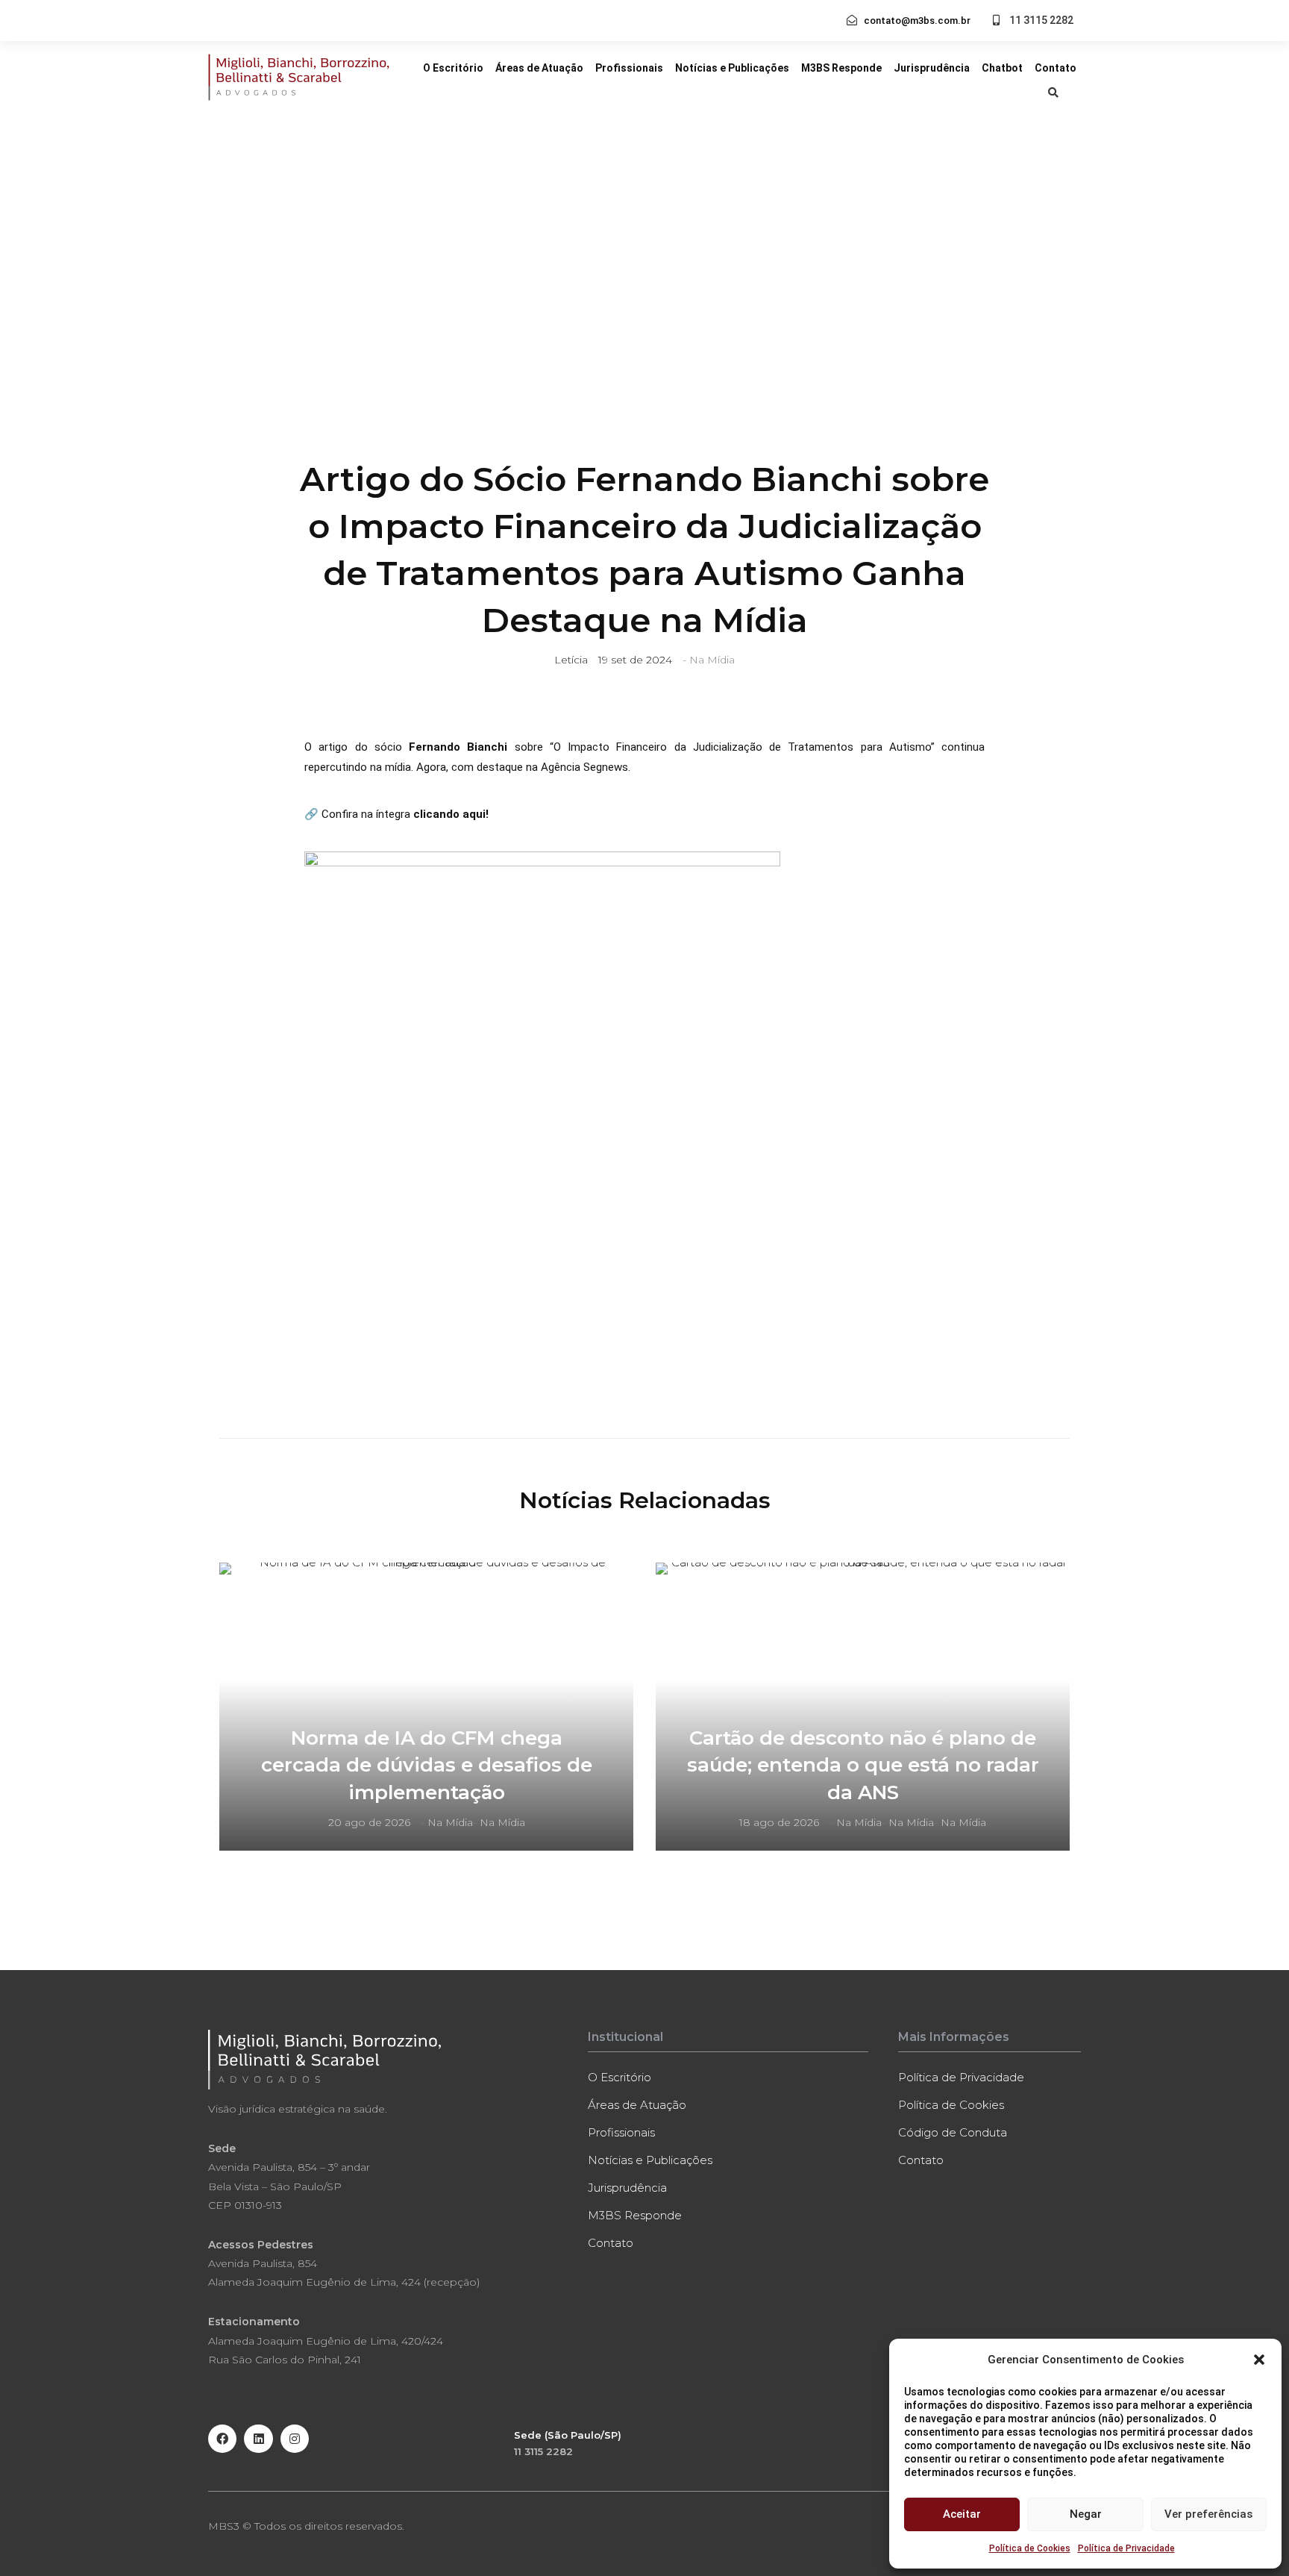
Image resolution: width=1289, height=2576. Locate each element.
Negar (1086, 2514)
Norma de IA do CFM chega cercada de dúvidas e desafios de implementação (427, 1765)
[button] (1259, 2360)
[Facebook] (222, 2439)
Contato (1056, 68)
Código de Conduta (953, 2132)
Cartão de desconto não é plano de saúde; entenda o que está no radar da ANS (863, 1765)
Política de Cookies (1030, 2548)
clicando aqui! (452, 814)
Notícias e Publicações (732, 68)
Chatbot (1002, 68)
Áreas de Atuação (539, 68)
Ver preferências (1208, 2514)
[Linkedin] (258, 2439)
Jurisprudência (932, 68)
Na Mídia (712, 660)
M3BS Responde (841, 68)
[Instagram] (295, 2439)
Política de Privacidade (1126, 2548)
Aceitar (962, 2514)
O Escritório (453, 68)
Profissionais (629, 68)
